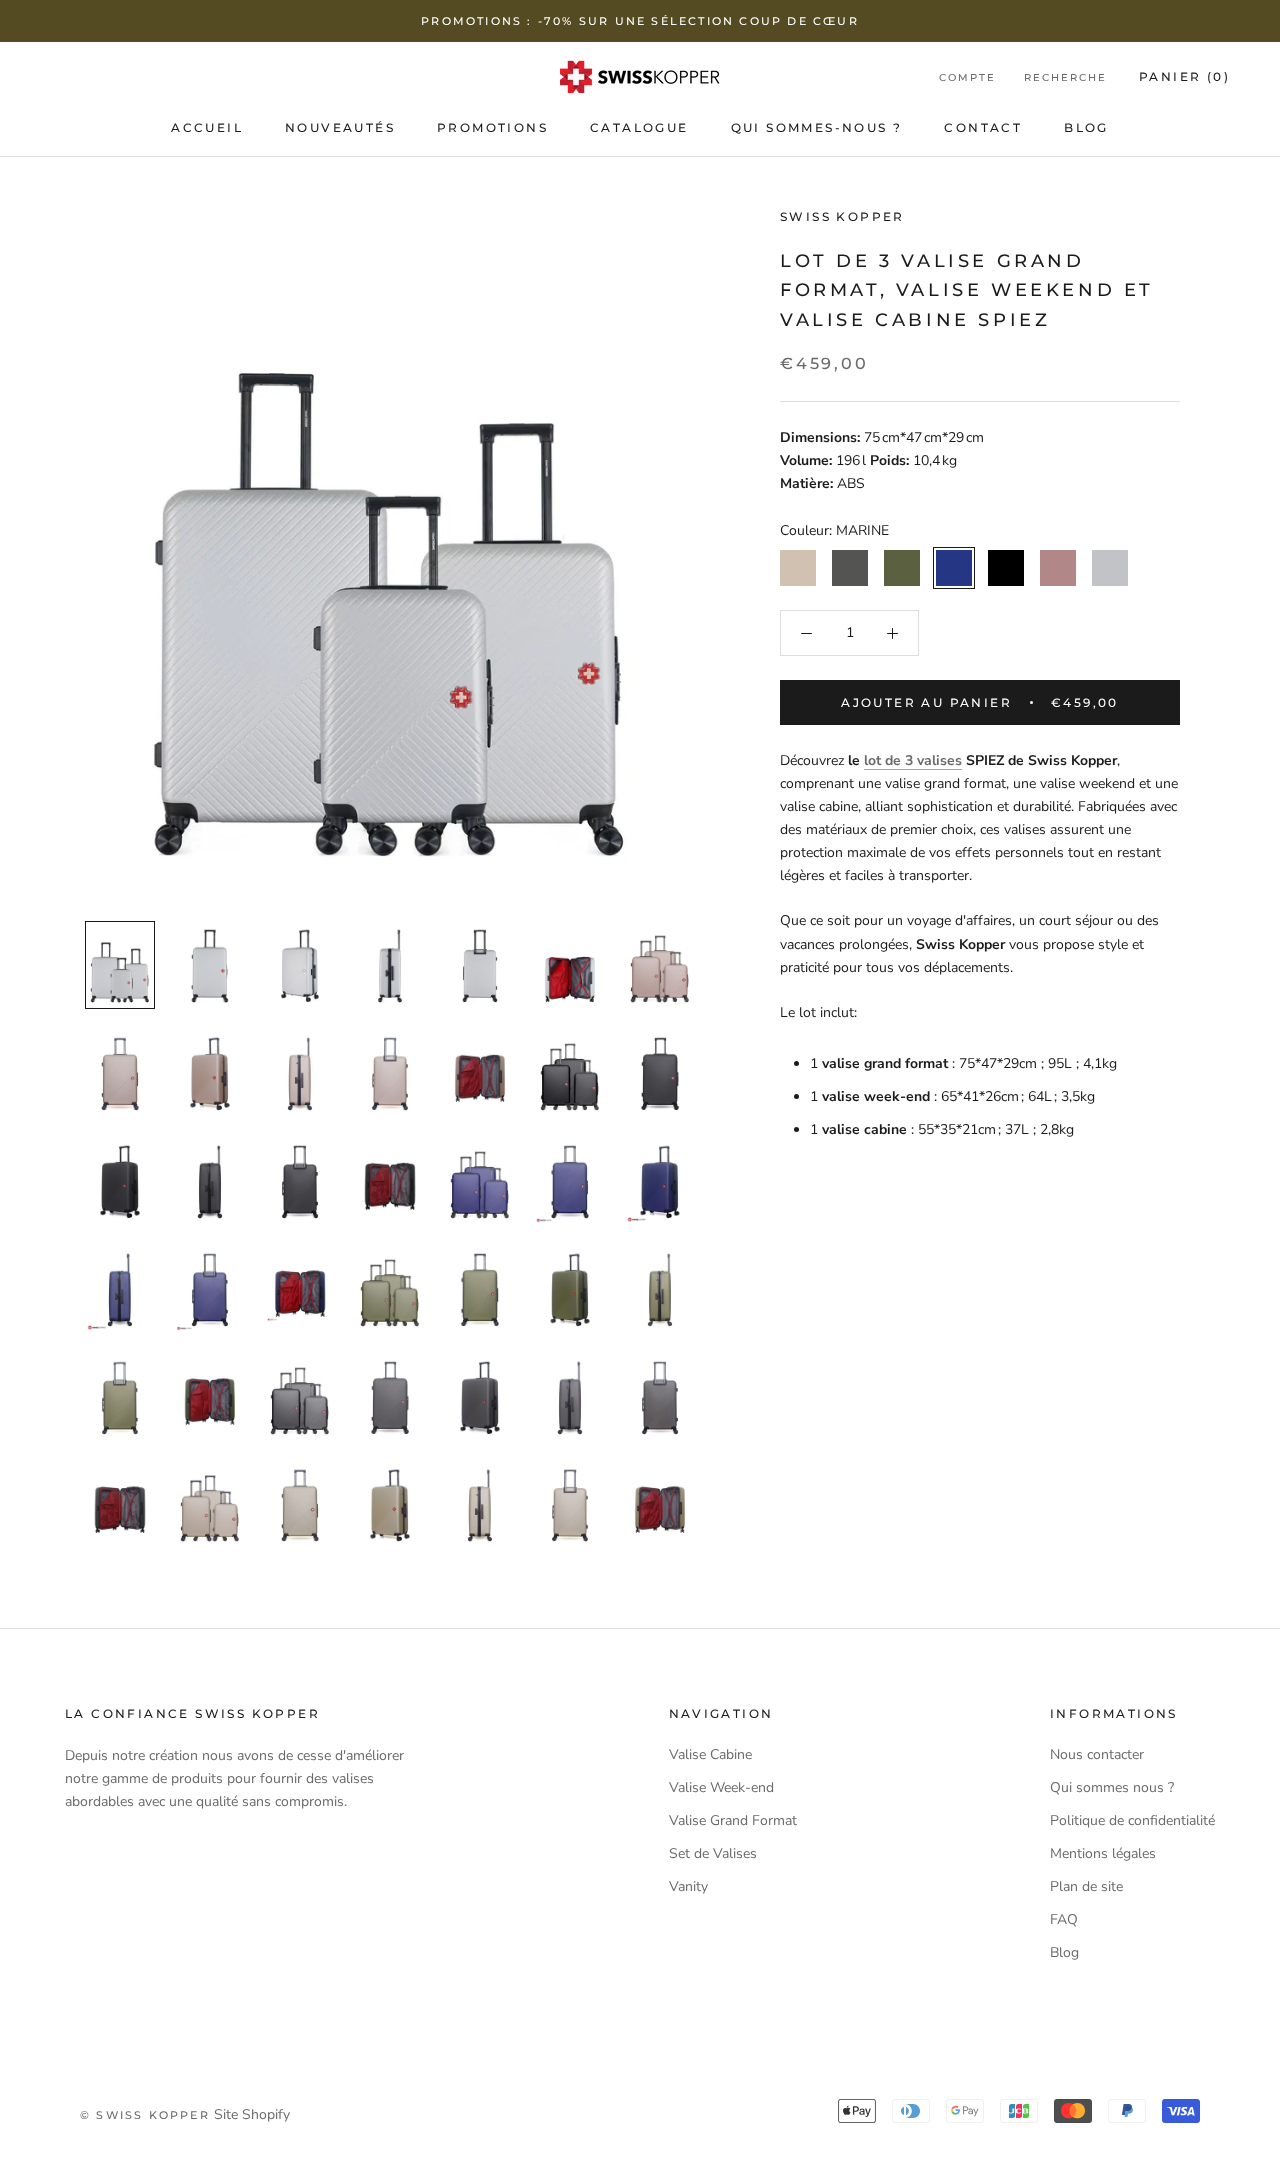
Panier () (1184, 76)
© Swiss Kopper (145, 2115)
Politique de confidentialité (1132, 1820)
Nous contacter (1097, 1754)
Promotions (492, 127)
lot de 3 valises (913, 760)
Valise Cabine (710, 1754)
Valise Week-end (721, 1787)
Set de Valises (713, 1853)
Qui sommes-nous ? (817, 127)
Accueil (207, 127)
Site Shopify (252, 2114)
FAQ (1064, 1919)
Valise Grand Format (733, 1820)
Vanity (688, 1886)
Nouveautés (340, 127)
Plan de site (1086, 1886)
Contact (983, 127)
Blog (1086, 127)
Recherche (1065, 77)
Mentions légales (1103, 1853)
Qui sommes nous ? (1112, 1787)
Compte (967, 77)
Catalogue (639, 127)
